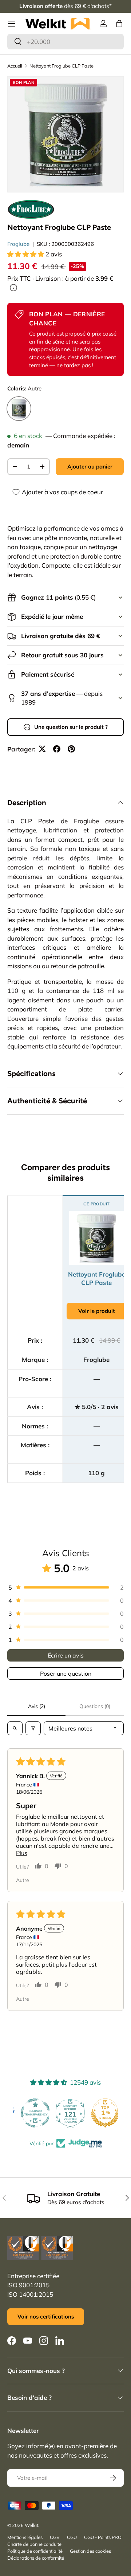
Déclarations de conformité (36, 2558)
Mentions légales (25, 2537)
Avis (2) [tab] (37, 1706)
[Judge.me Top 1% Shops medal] (100, 2113)
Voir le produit (97, 1311)
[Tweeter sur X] (42, 749)
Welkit (31, 2525)
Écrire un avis (66, 1655)
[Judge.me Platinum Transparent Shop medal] (31, 2113)
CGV (55, 2537)
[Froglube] (31, 209)
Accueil (15, 66)
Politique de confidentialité (35, 2551)
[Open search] (15, 1728)
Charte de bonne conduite (34, 2544)
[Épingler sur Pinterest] (71, 749)
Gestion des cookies (90, 2551)
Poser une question (66, 1674)
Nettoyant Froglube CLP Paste (61, 66)
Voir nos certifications (46, 2317)
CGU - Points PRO (103, 2537)
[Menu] (12, 24)
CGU (72, 2537)
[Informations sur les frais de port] (13, 288)
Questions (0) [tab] (95, 1706)
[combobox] (65, 42)
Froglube (18, 244)
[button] (119, 24)
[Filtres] (33, 1728)
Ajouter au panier (90, 466)
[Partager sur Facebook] (57, 749)
